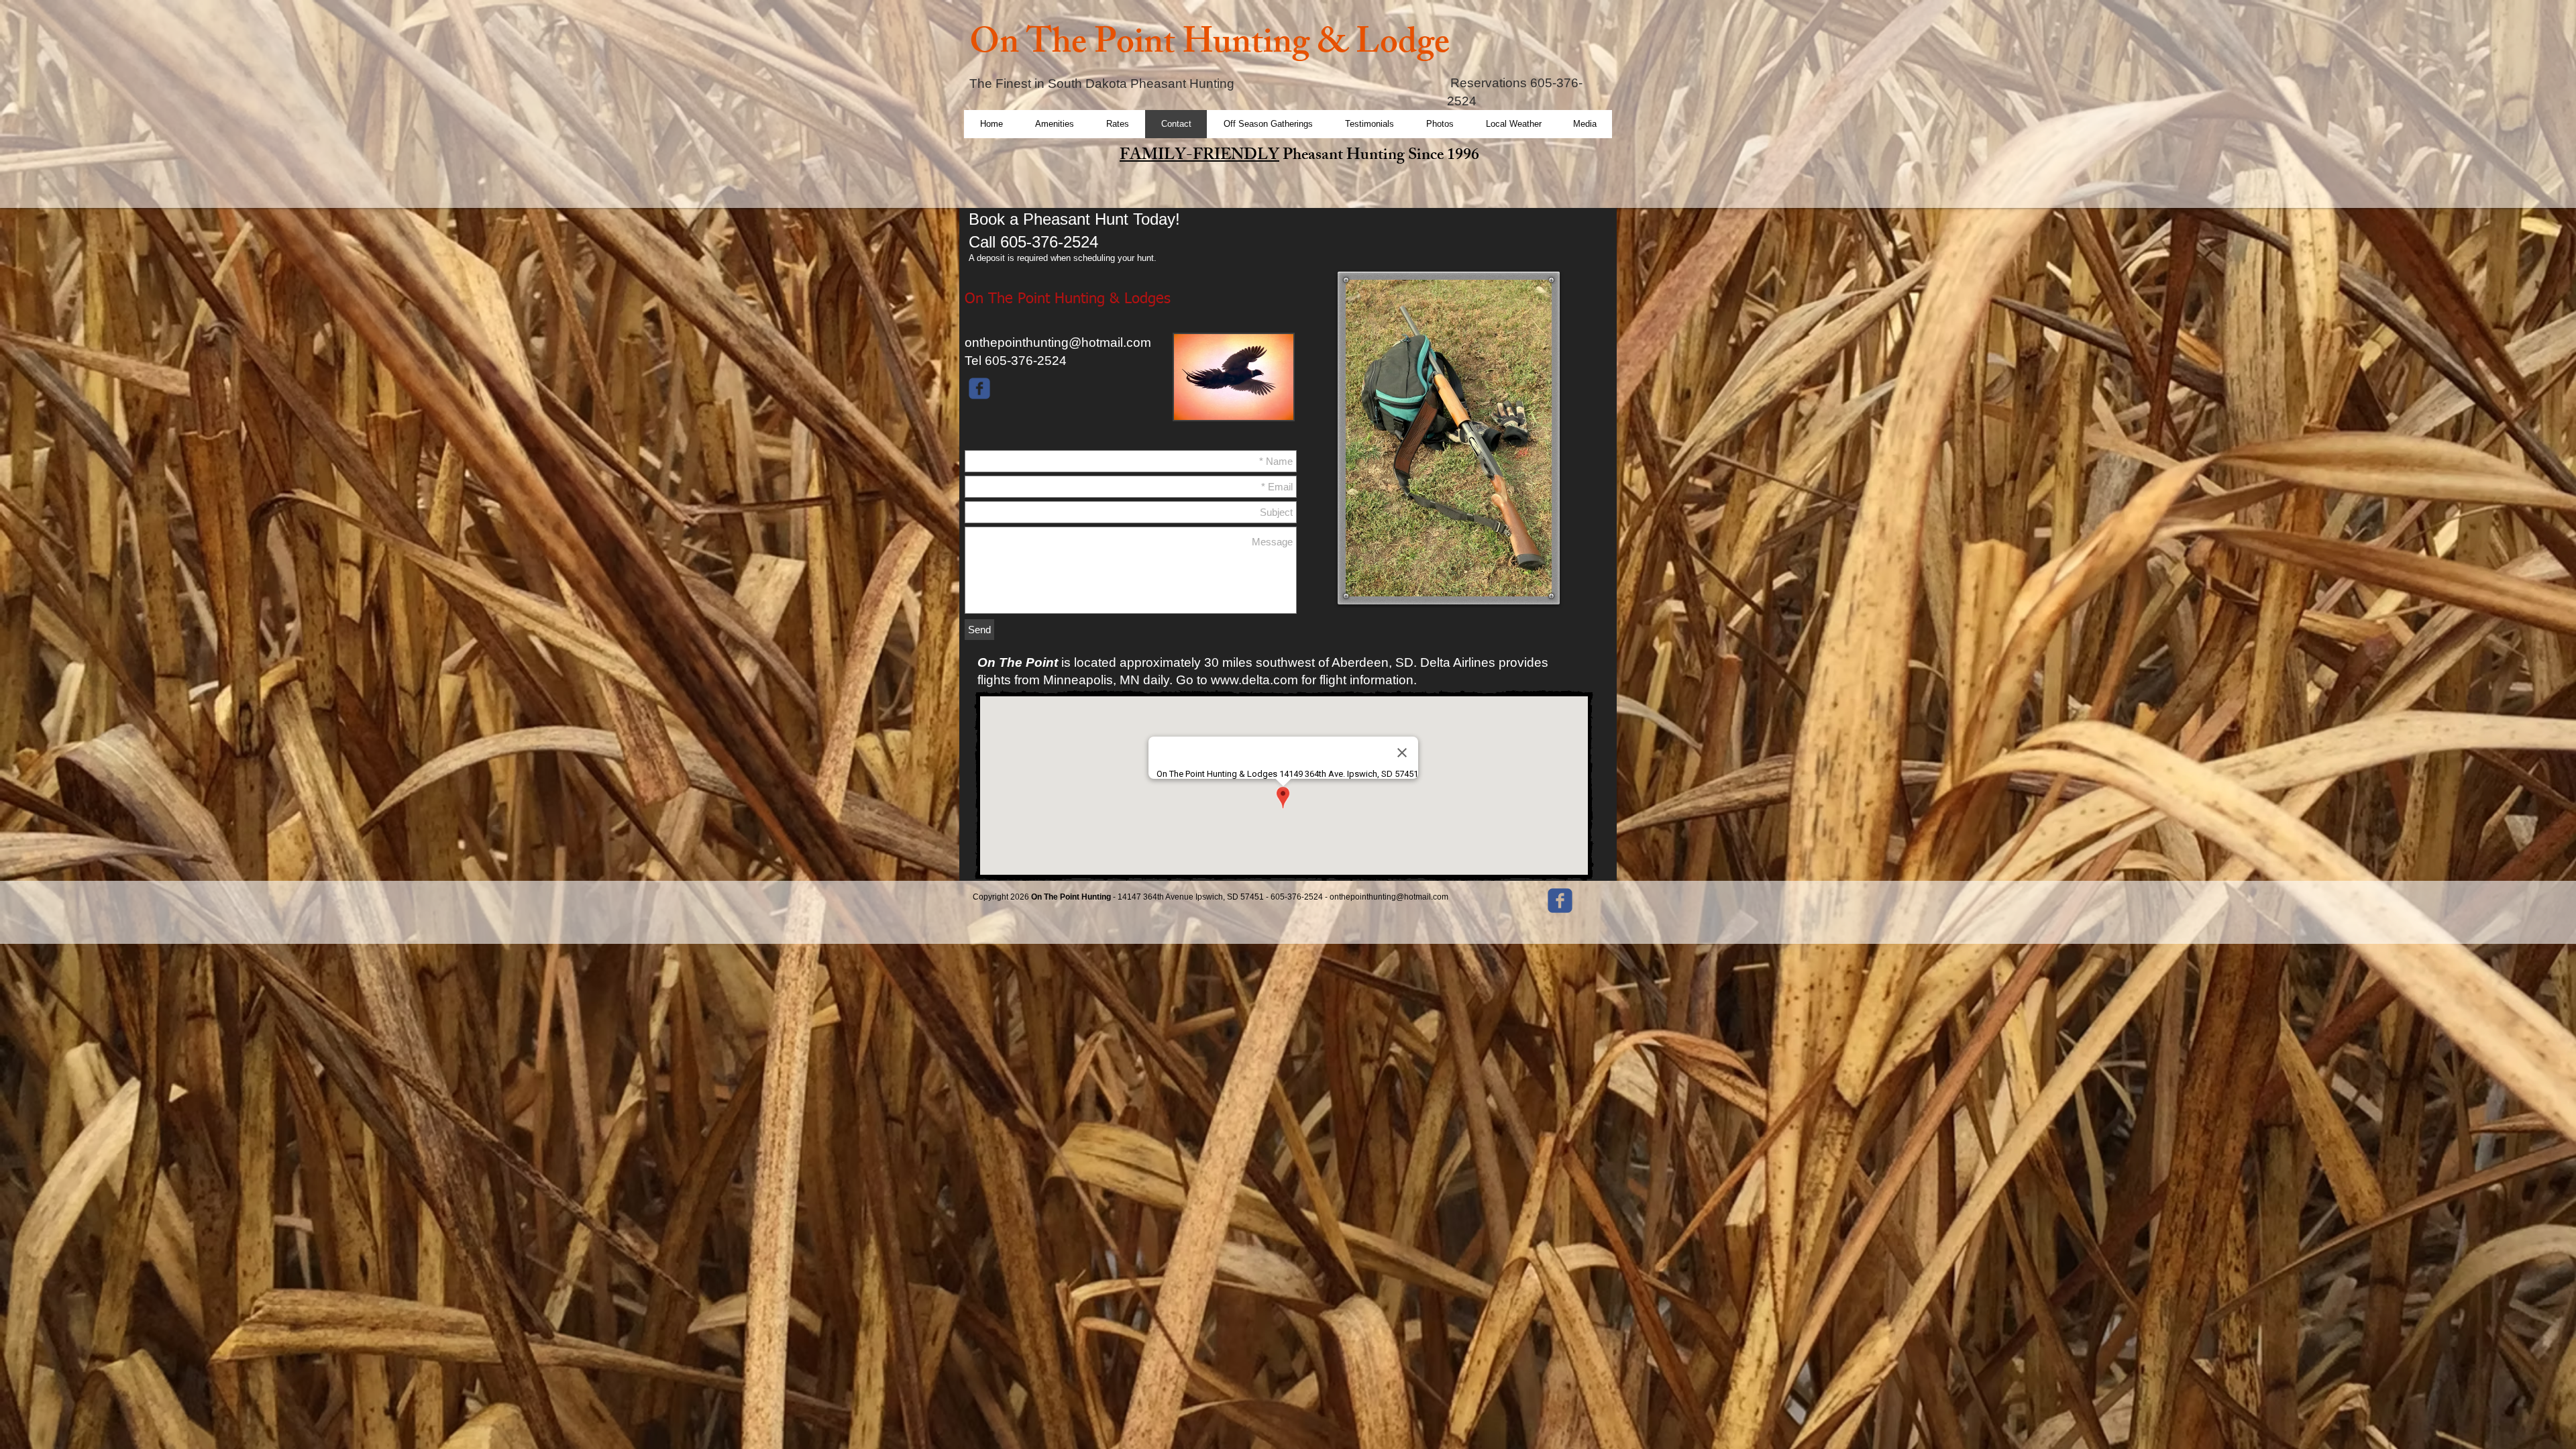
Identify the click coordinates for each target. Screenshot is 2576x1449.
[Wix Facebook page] (979, 388)
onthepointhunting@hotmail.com (1058, 342)
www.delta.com (1254, 680)
